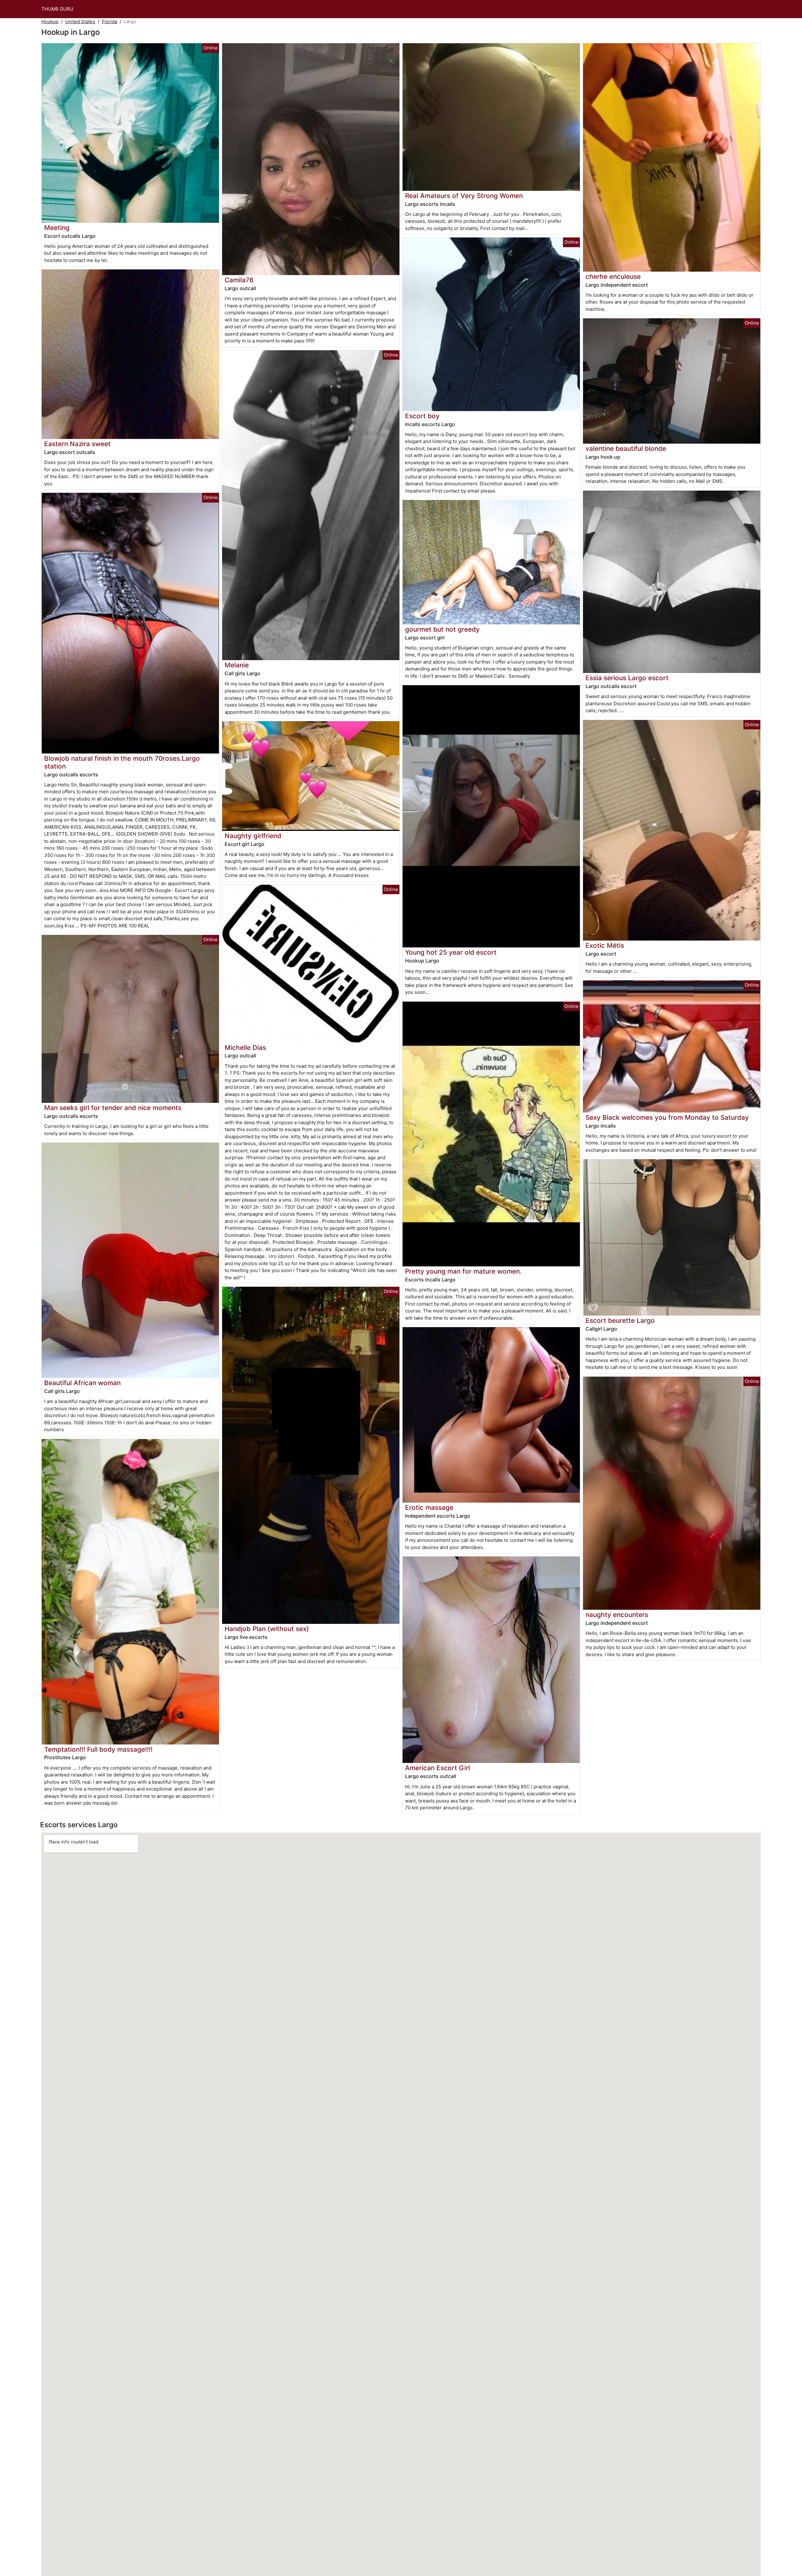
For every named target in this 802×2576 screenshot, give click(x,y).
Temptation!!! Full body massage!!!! (98, 1749)
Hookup (50, 21)
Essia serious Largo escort (627, 678)
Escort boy (422, 416)
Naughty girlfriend (253, 836)
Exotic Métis (605, 945)
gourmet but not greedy (442, 629)
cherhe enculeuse (613, 276)
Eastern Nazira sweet (77, 444)
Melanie (237, 665)
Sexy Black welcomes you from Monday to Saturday (667, 1117)
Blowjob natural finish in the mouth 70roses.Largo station (122, 762)
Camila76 (239, 280)
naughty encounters (617, 1615)
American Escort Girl (437, 1768)
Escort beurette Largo (620, 1320)
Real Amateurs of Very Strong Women (464, 196)
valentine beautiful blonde (626, 448)
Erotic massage (429, 1507)
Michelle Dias (245, 1048)
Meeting (57, 228)
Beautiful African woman (82, 1383)
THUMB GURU (57, 9)
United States (80, 21)
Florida (109, 21)
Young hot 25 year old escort (451, 952)
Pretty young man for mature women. (463, 1271)
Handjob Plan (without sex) (267, 1629)
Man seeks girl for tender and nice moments (113, 1108)
